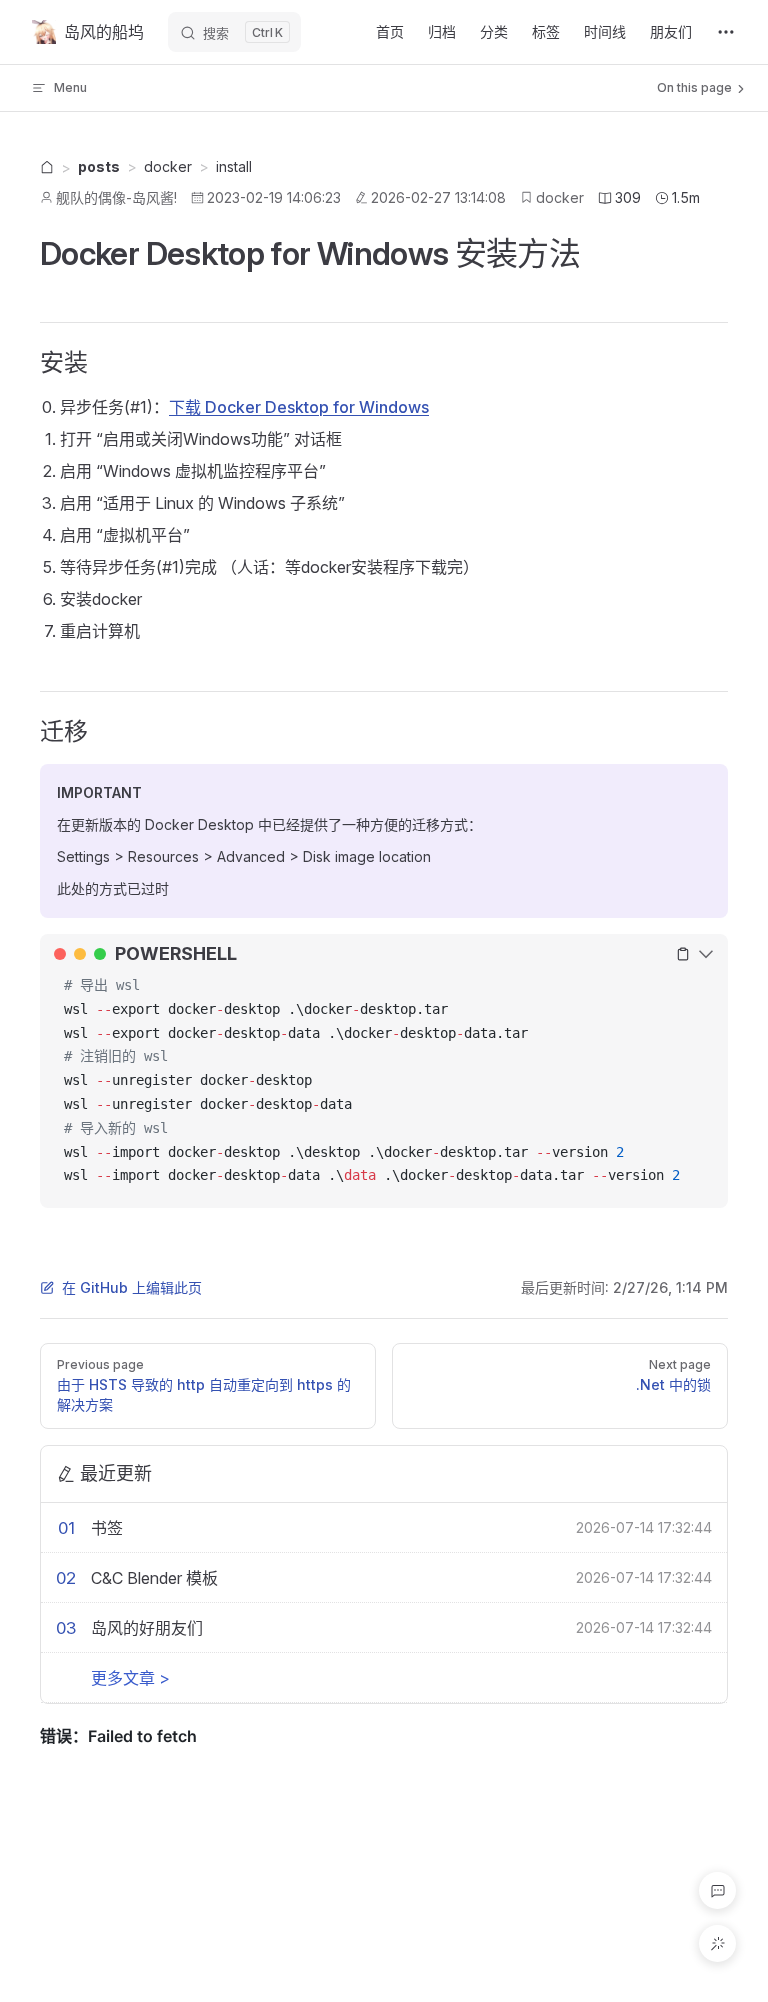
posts (99, 166)
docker (560, 197)
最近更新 (116, 1473)
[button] (717, 1890)
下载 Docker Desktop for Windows (299, 407)
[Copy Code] (683, 954)
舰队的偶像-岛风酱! (116, 197)
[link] (47, 168)
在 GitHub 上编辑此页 (132, 1287)
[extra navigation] (726, 32)
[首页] (47, 168)
